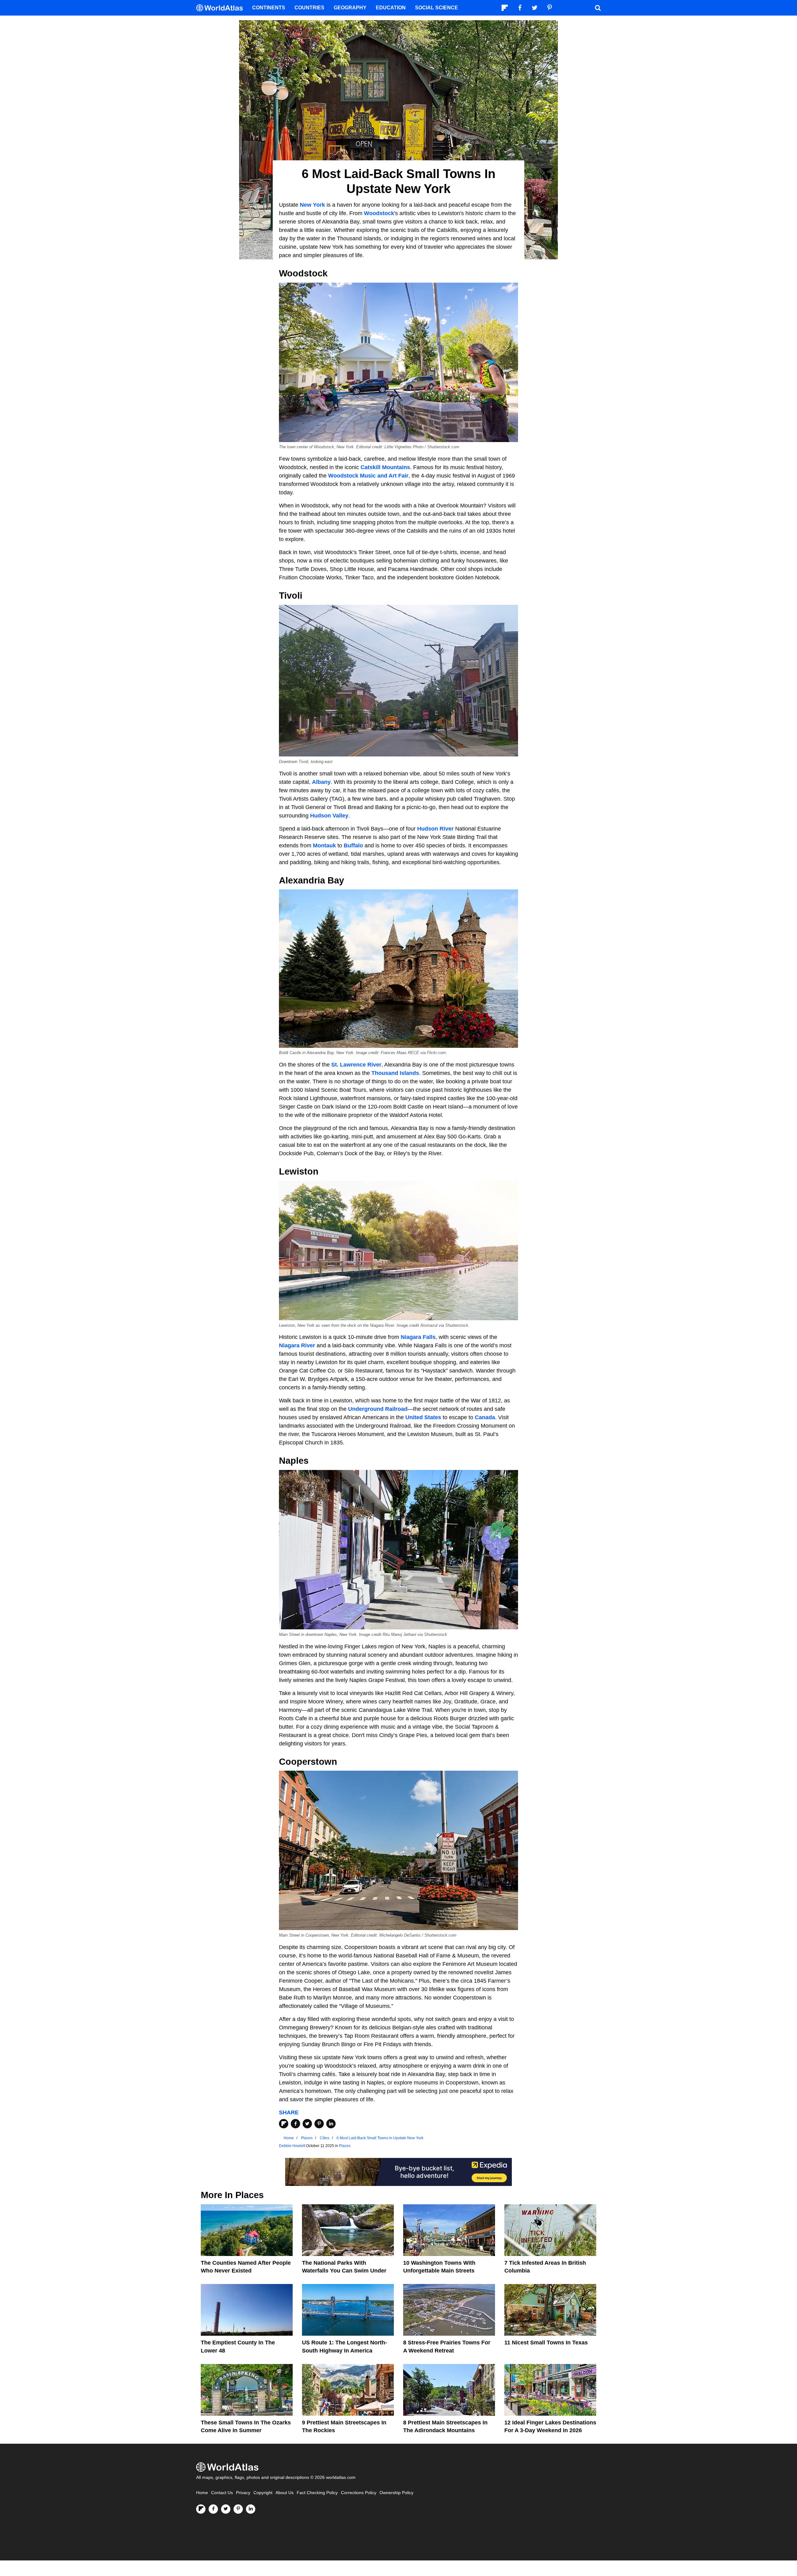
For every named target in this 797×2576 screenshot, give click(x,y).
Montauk (324, 845)
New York (312, 205)
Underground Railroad (378, 1409)
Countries (309, 8)
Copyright (263, 2493)
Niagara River (297, 1345)
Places (345, 2146)
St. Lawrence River (356, 1065)
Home (202, 2493)
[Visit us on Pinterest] (238, 2509)
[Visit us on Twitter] (226, 2509)
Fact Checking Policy (317, 2493)
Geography (350, 8)
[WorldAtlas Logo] (222, 8)
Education (391, 8)
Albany (321, 782)
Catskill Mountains (385, 467)
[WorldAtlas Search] (598, 8)
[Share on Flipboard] (284, 2124)
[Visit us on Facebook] (213, 2509)
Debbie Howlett (292, 2146)
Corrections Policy (359, 2493)
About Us (285, 2493)
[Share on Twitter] (307, 2124)
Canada (485, 1417)
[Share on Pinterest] (319, 2124)
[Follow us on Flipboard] (201, 2509)
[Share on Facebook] (295, 2124)
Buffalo (353, 845)
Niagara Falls (418, 1337)
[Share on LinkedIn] (331, 2124)
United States (423, 1417)
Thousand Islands (395, 1073)
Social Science (436, 8)
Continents (269, 8)
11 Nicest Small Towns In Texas (546, 2343)
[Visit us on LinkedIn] (251, 2509)
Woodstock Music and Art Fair (368, 476)
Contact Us (222, 2493)
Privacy (243, 2493)
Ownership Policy (396, 2493)
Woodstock (379, 213)
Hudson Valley (329, 816)
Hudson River (435, 829)
